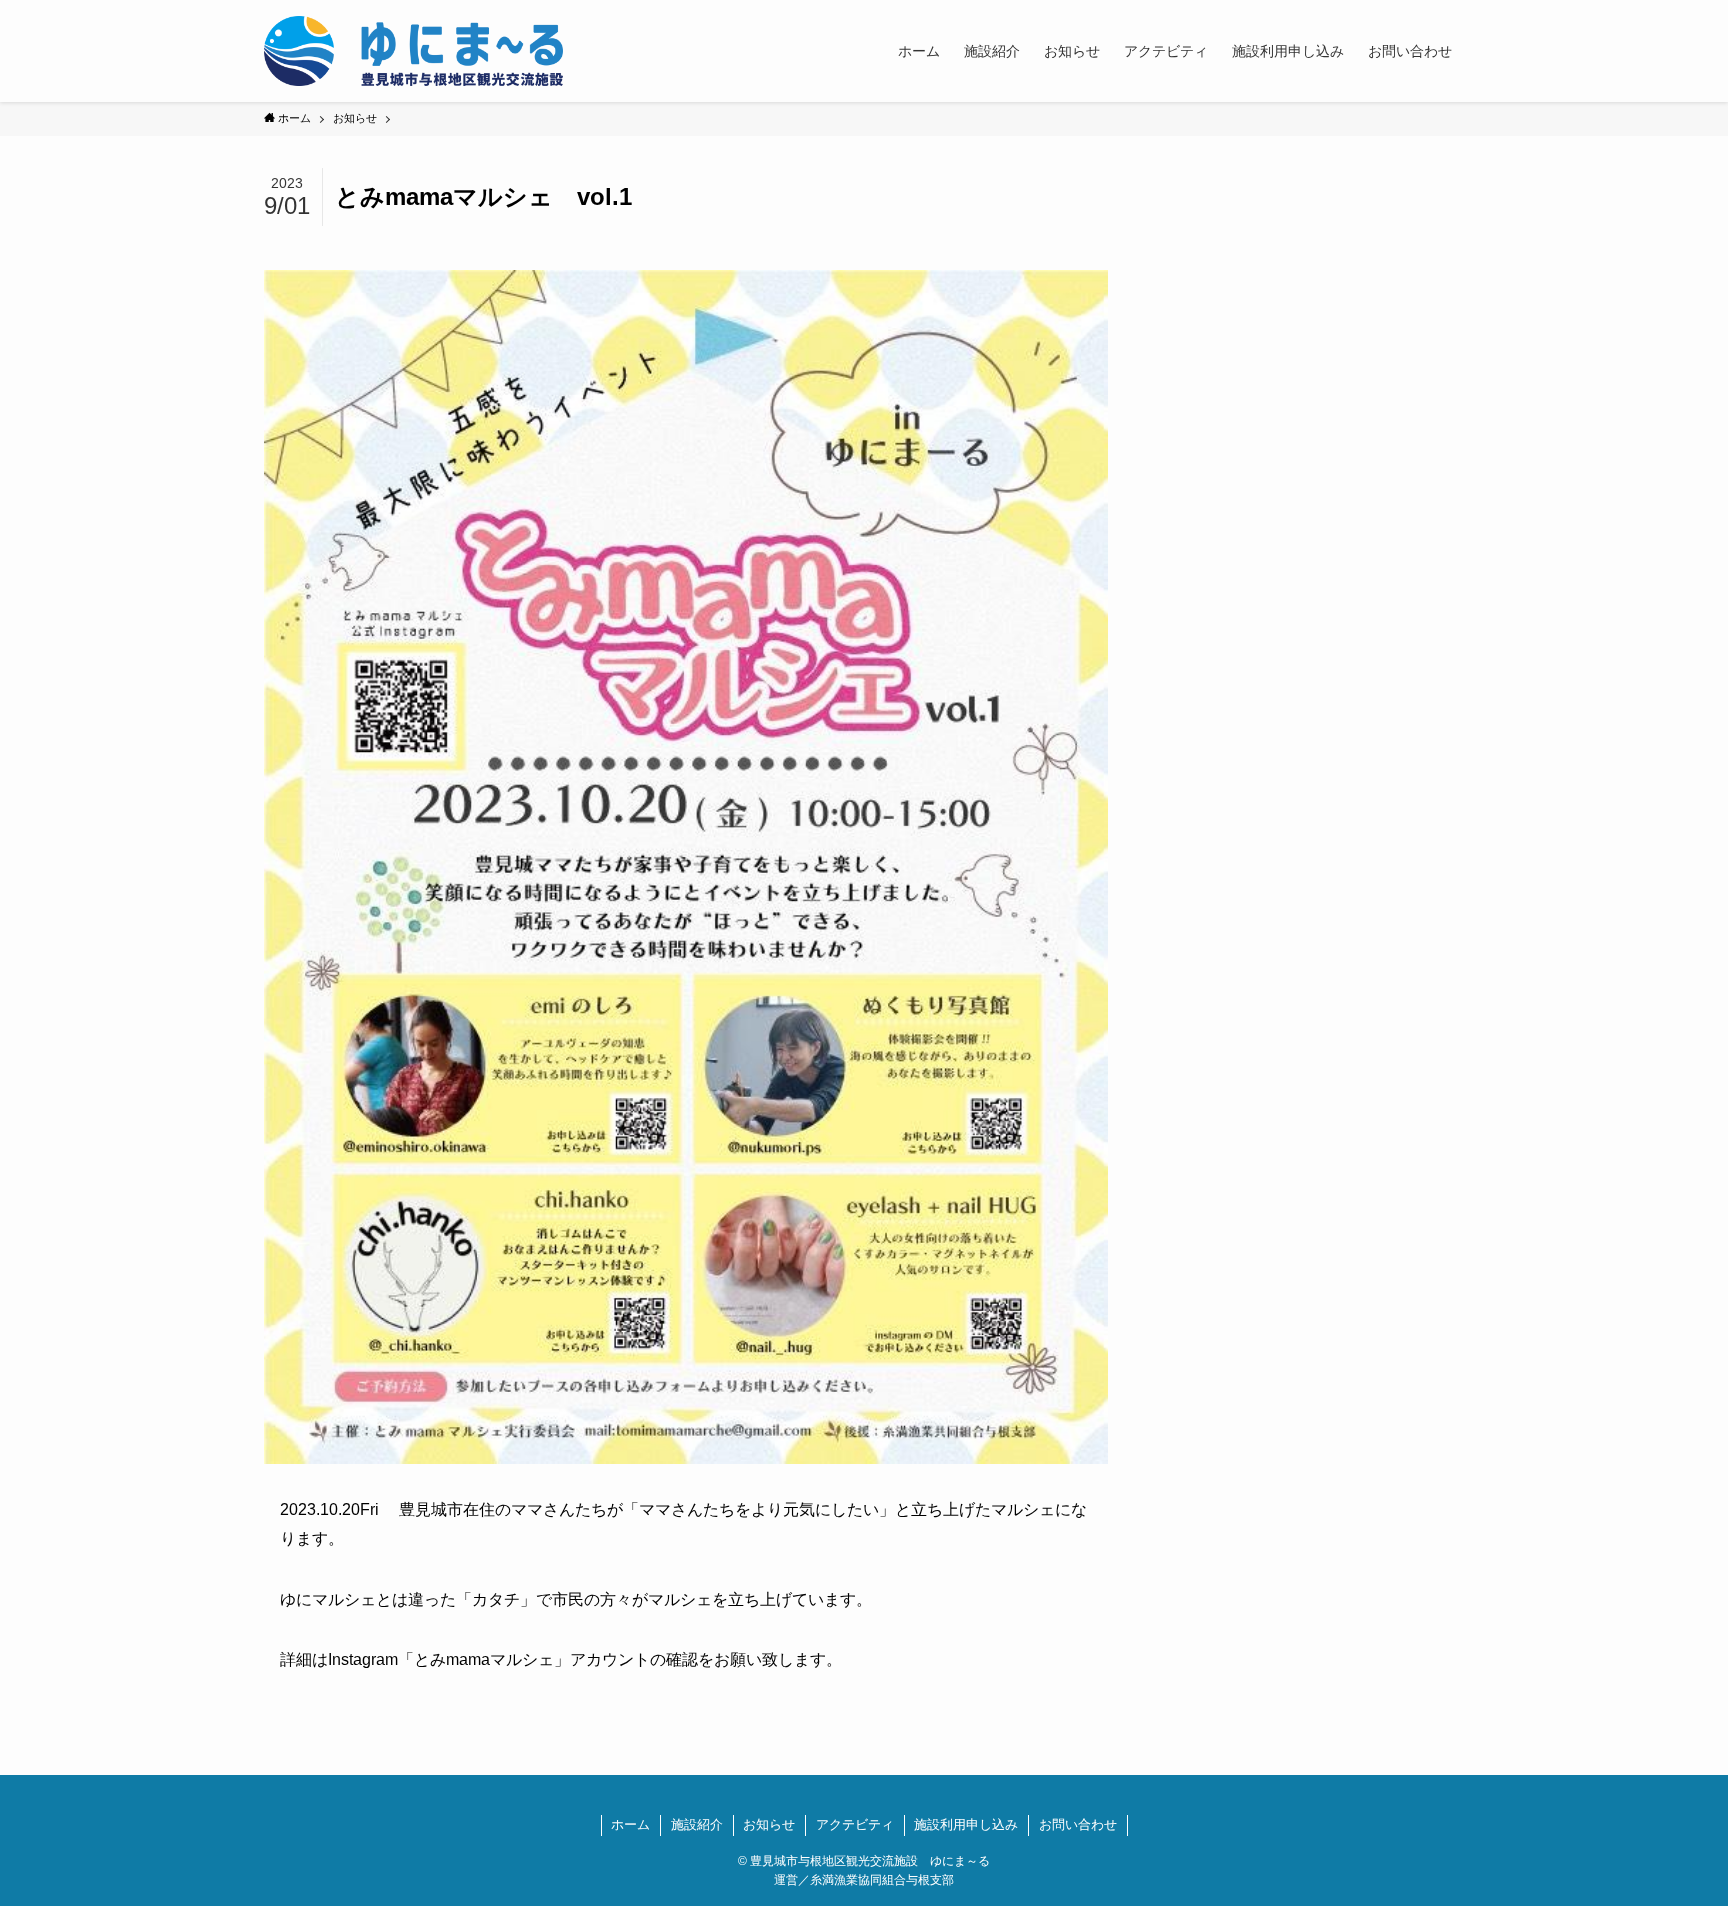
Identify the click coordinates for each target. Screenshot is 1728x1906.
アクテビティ (855, 1824)
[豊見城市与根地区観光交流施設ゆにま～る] (413, 51)
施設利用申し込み (966, 1824)
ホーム (630, 1824)
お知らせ (769, 1824)
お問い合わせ (1078, 1824)
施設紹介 (697, 1824)
